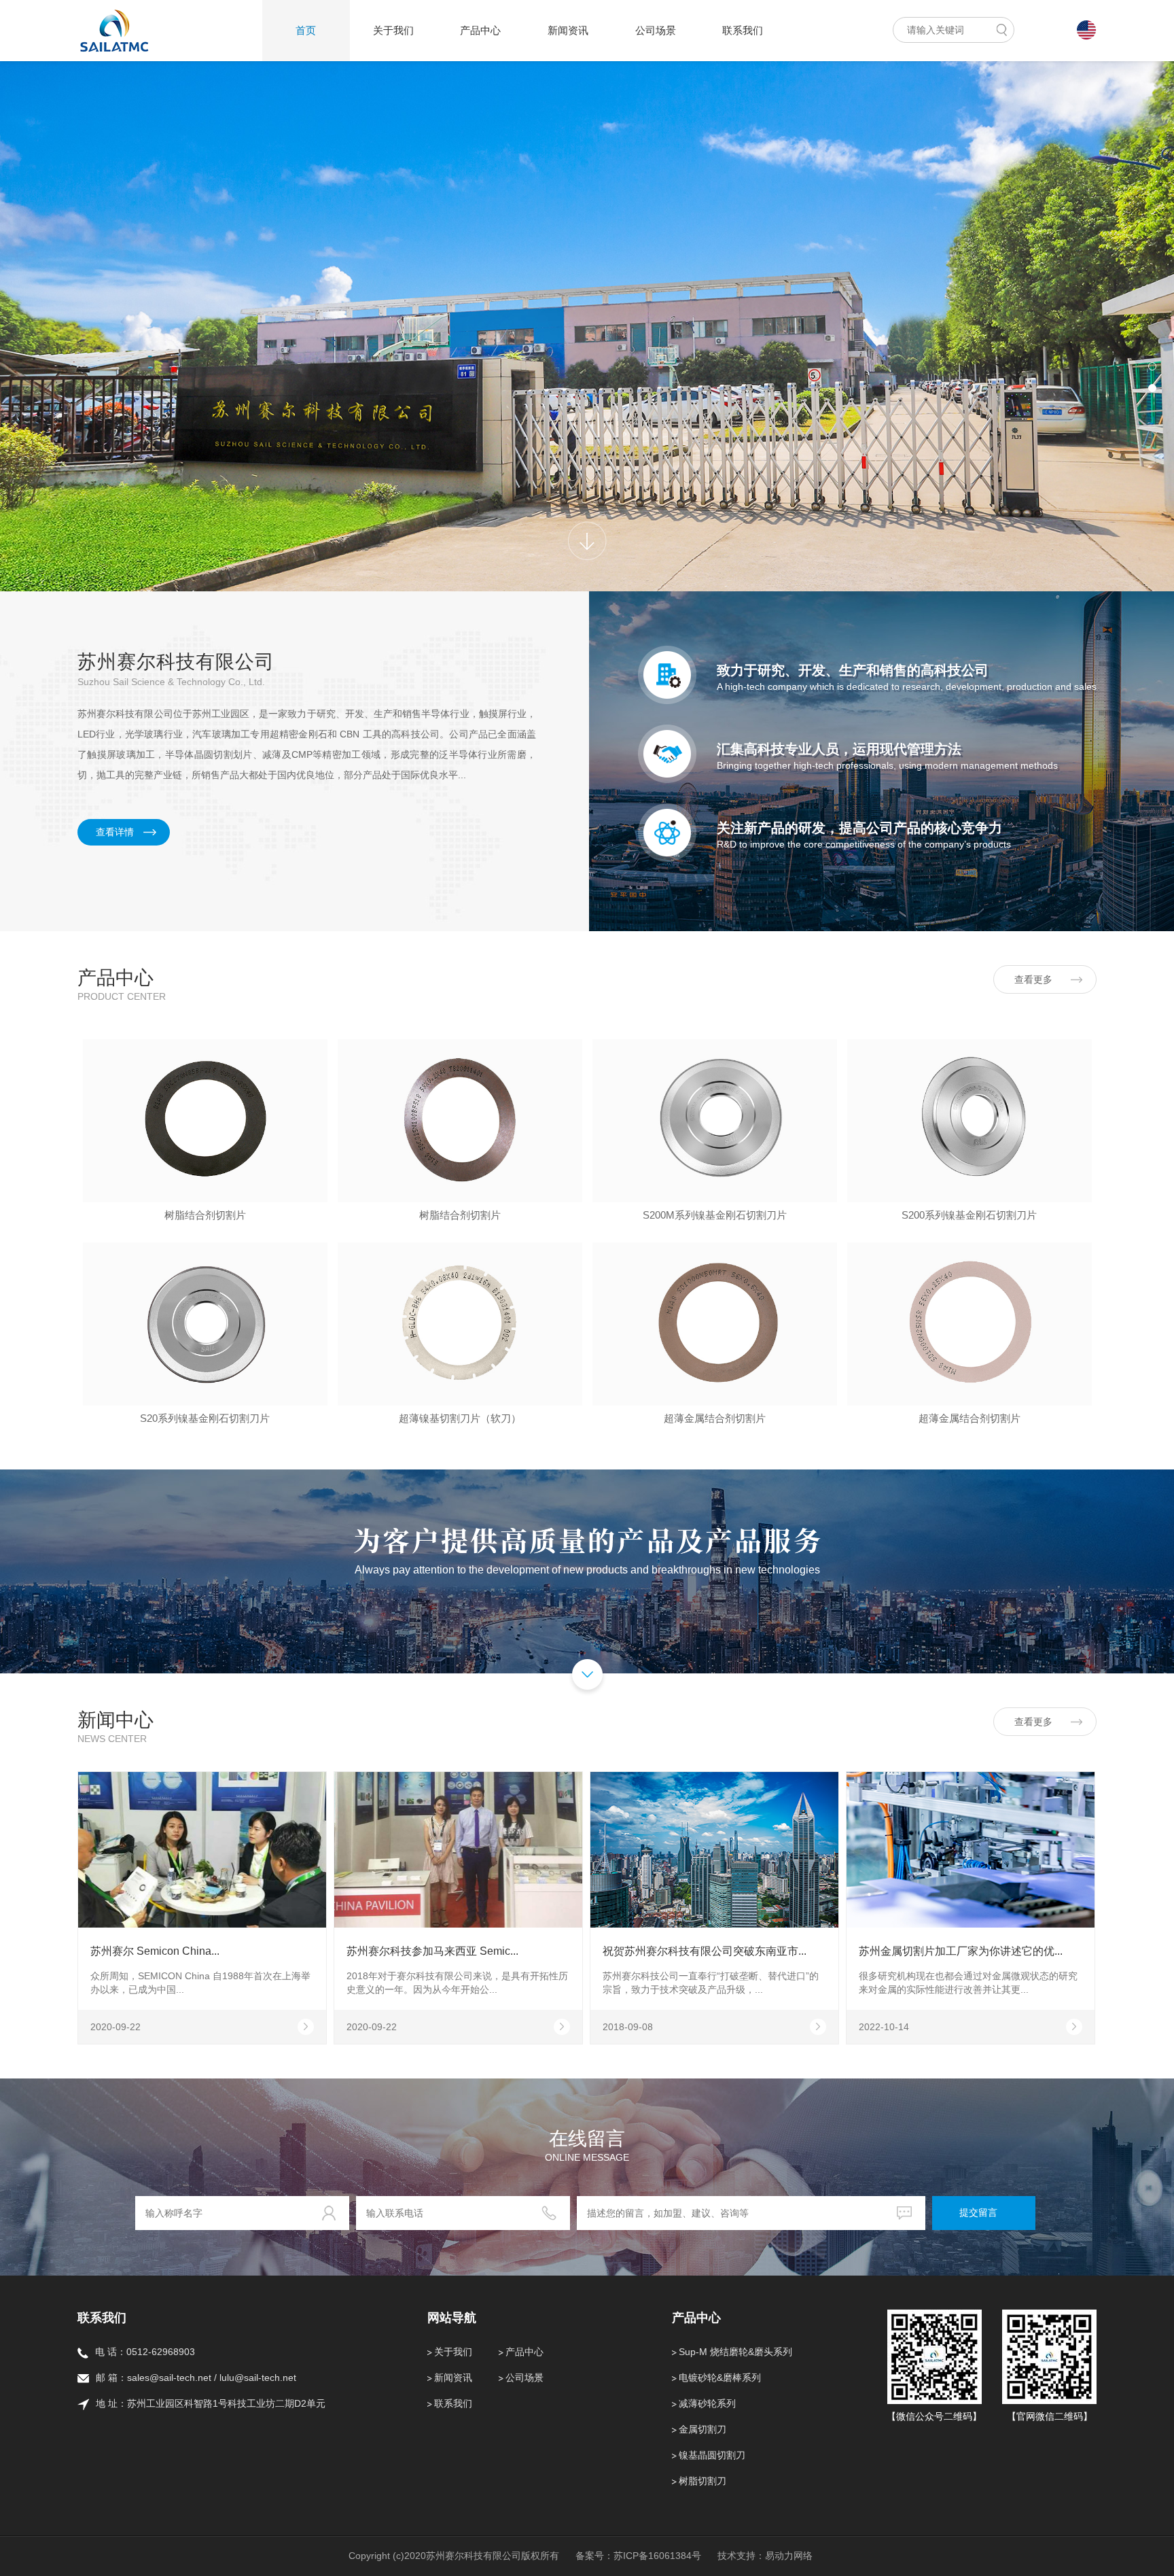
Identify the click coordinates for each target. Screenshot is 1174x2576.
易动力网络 (789, 2556)
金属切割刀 (702, 2429)
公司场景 (656, 30)
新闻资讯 (568, 30)
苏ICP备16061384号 (657, 2556)
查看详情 (115, 832)
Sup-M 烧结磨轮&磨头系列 (735, 2352)
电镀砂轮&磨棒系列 (720, 2378)
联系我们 (743, 30)
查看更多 (1033, 979)
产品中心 (480, 30)
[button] (1152, 366)
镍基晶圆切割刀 (712, 2455)
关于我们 (393, 30)
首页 (306, 30)
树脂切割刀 (702, 2481)
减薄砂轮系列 (707, 2403)
